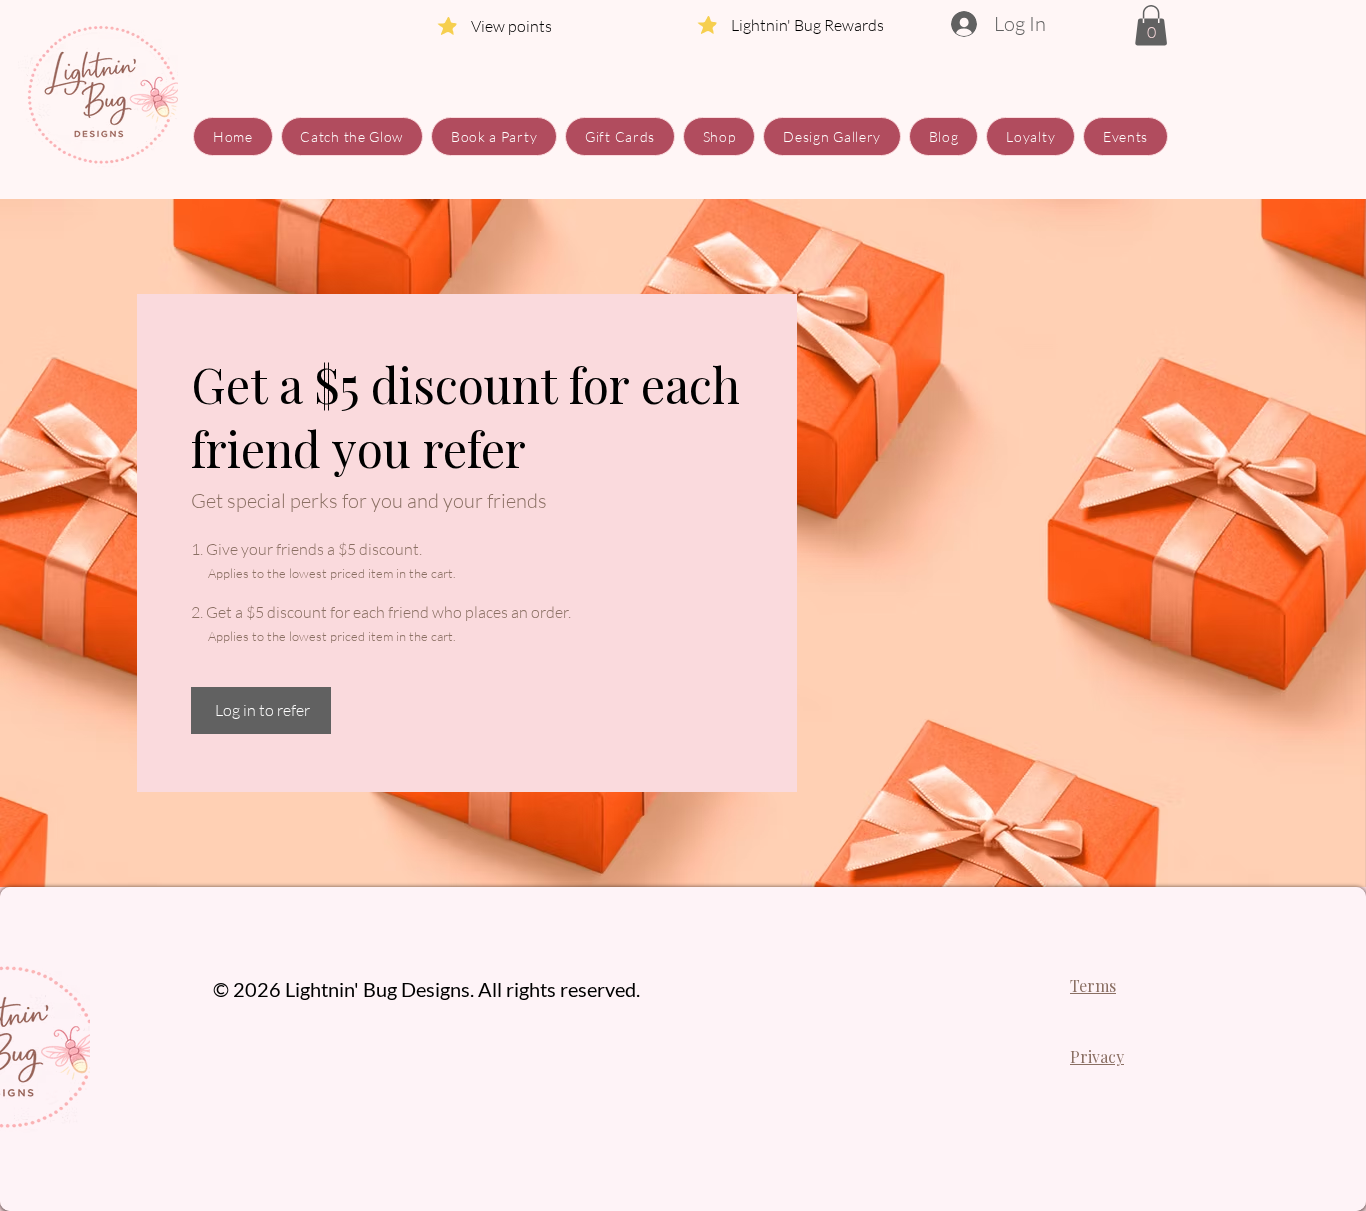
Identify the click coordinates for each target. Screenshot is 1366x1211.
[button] (1151, 25)
